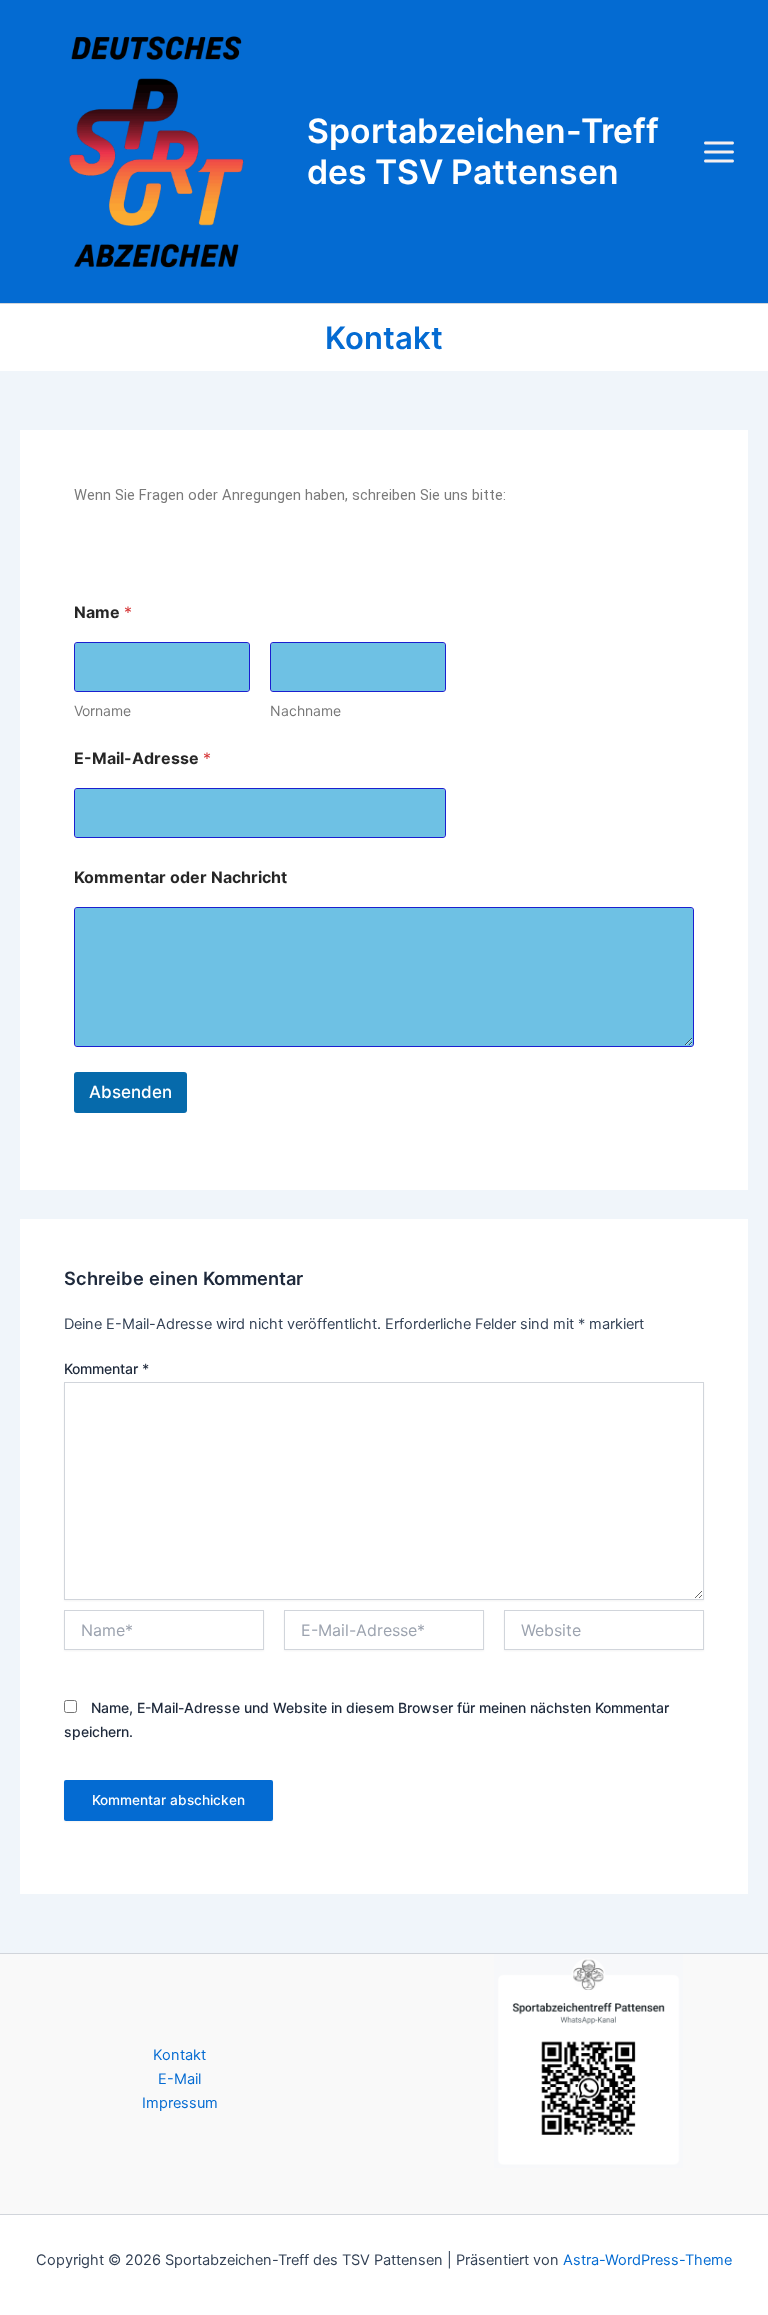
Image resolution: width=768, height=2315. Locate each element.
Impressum (180, 2103)
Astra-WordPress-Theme (647, 2260)
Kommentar (106, 1368)
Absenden (130, 1092)
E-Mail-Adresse (142, 758)
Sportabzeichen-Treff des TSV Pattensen (483, 151)
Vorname (102, 710)
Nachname (305, 710)
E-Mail (179, 2079)
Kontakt (179, 2055)
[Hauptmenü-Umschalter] (719, 152)
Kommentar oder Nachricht (180, 877)
